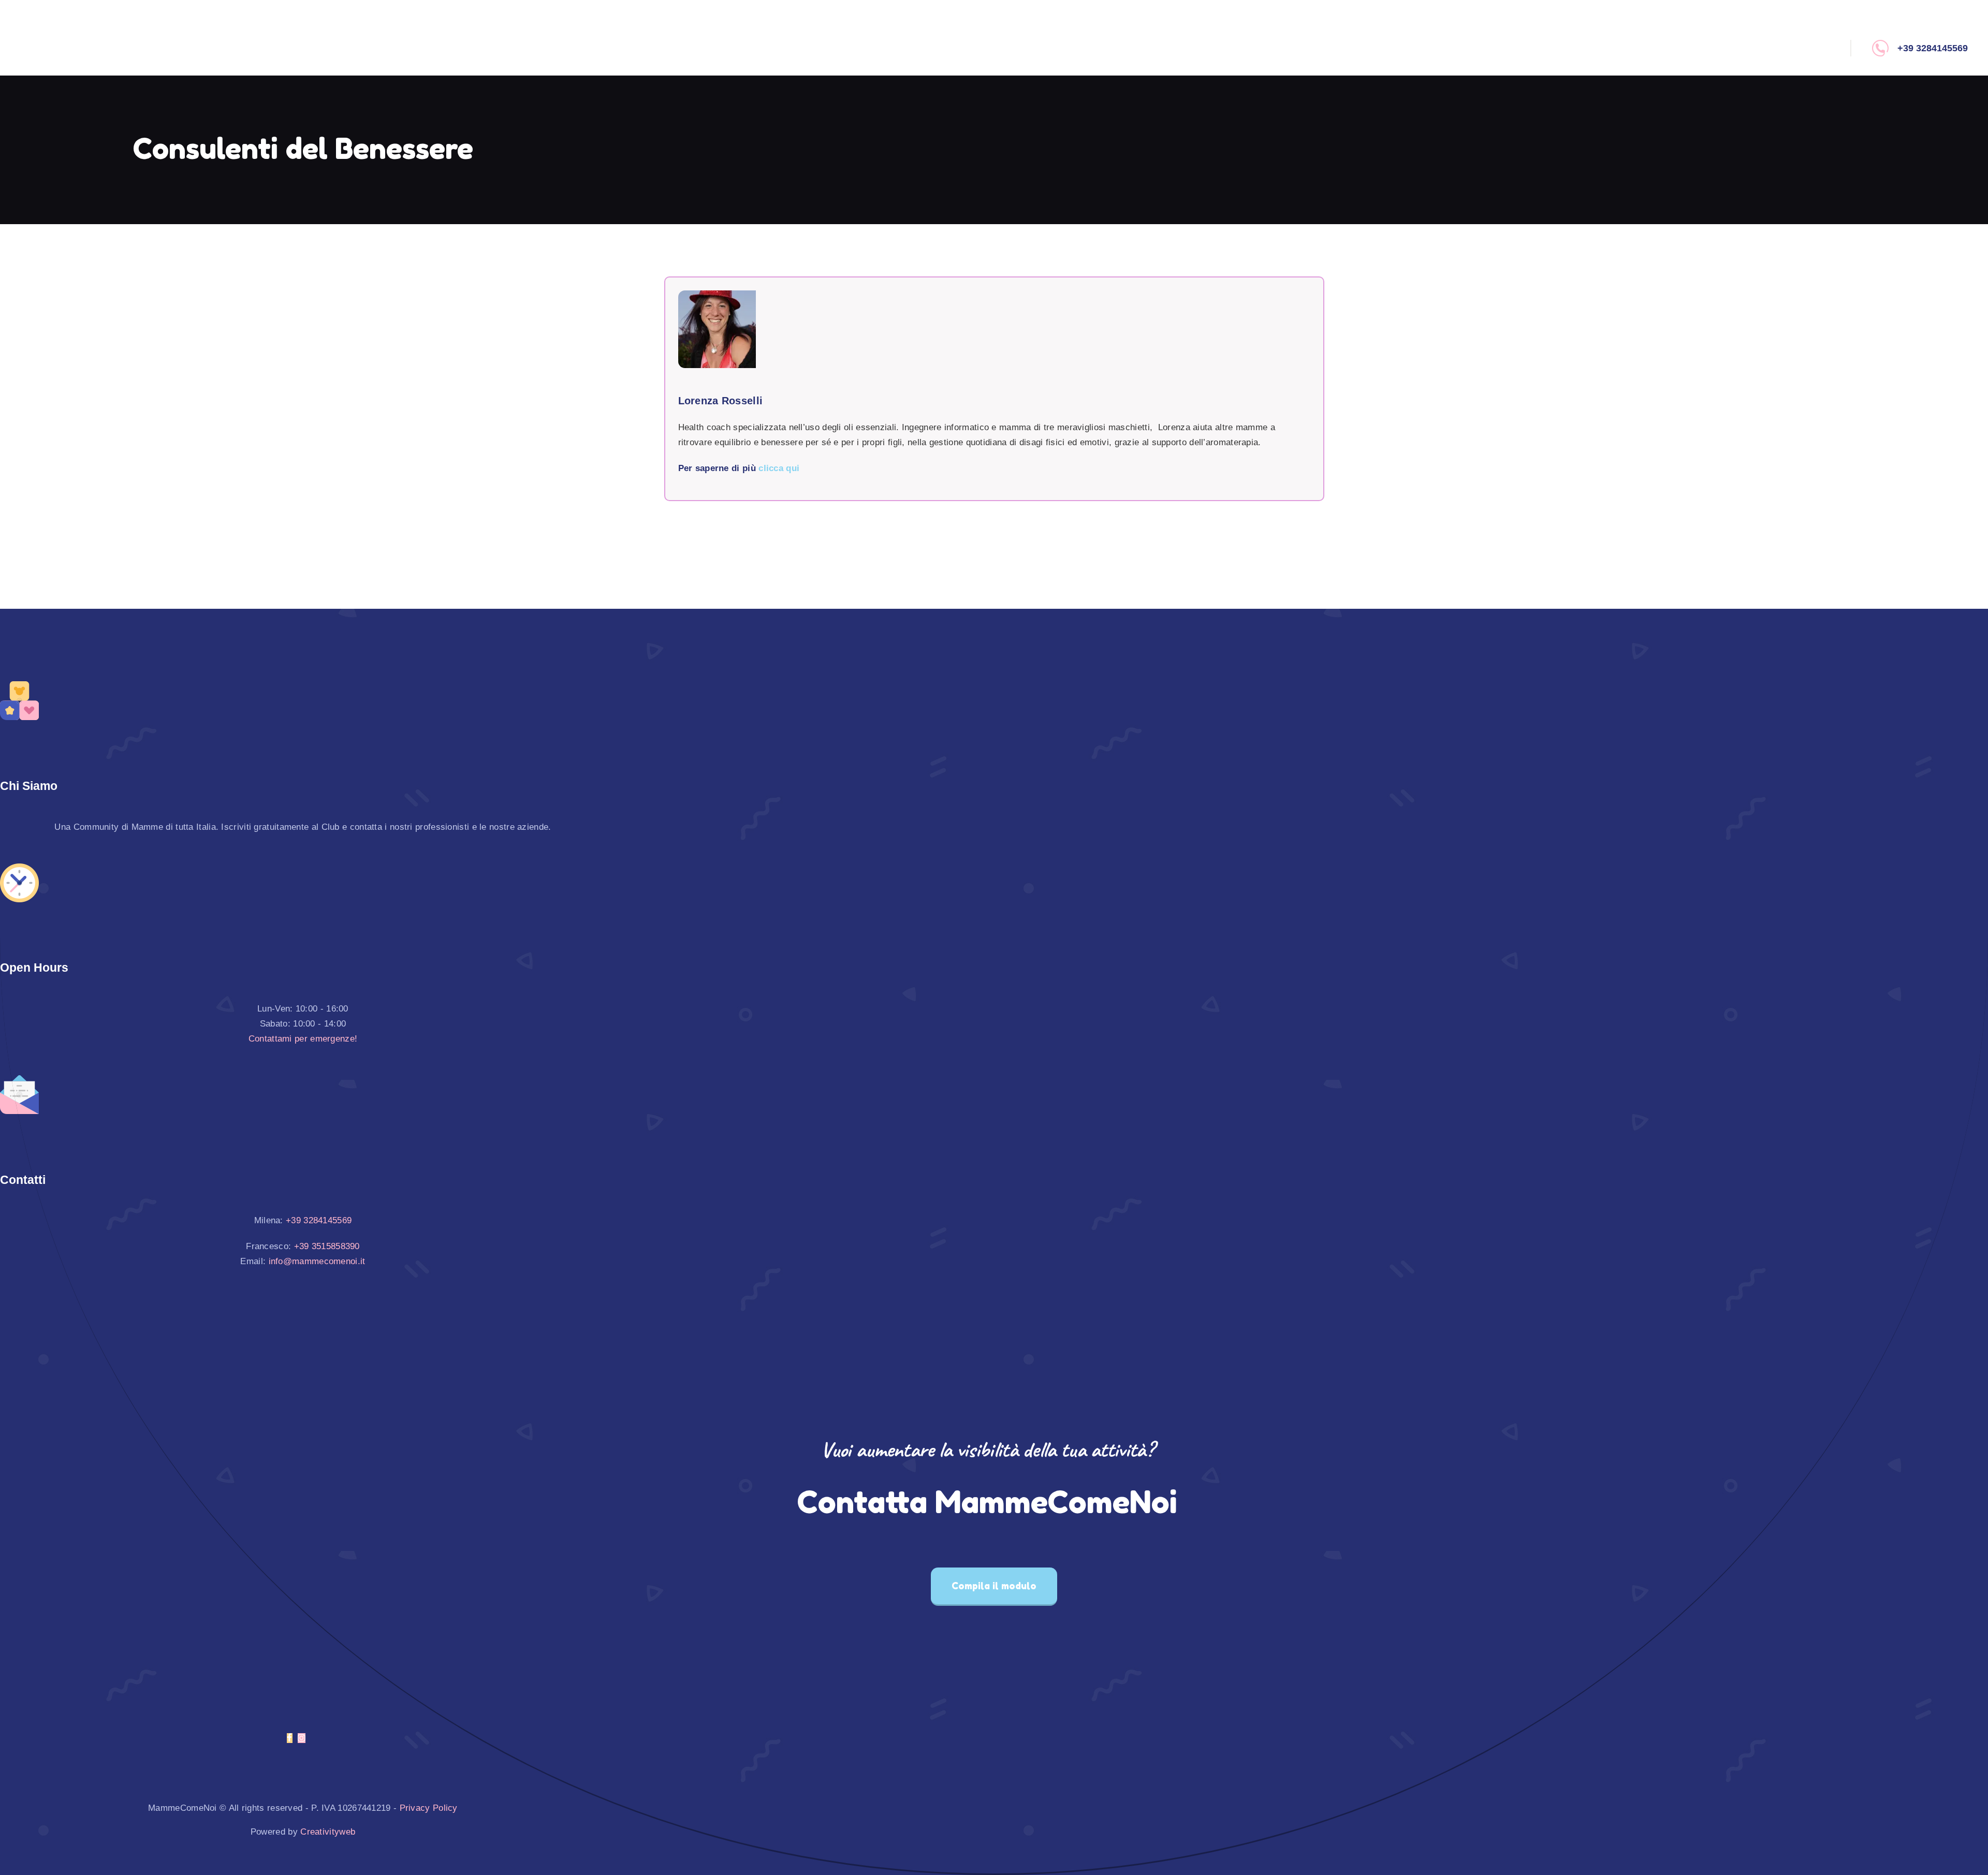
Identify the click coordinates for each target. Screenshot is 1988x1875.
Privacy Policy (429, 1808)
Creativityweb (328, 1832)
